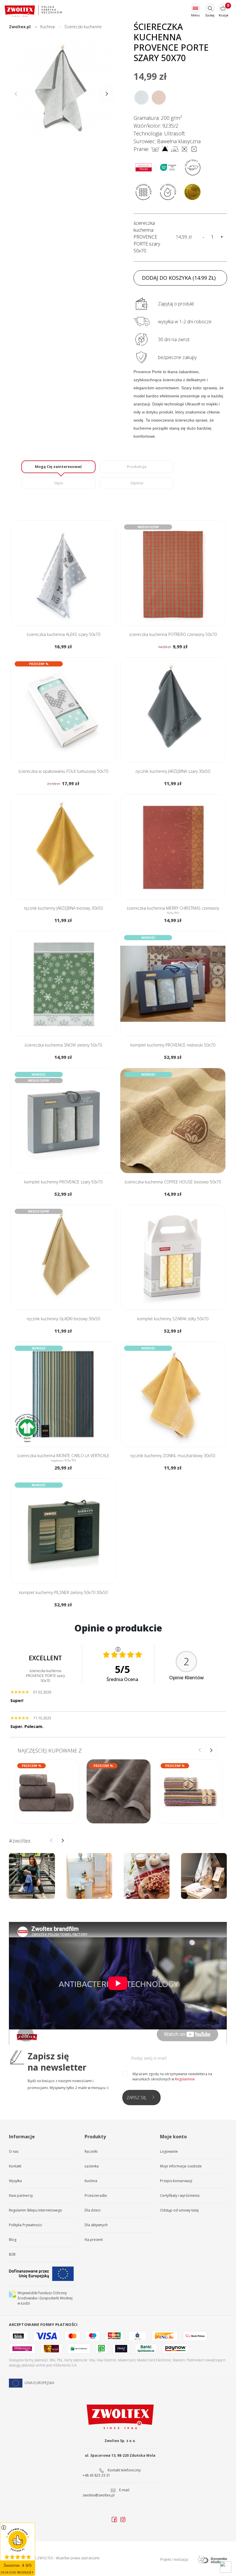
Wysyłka (15, 2181)
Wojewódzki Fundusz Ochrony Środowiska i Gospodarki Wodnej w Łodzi (45, 2298)
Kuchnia (91, 2181)
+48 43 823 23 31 (96, 2475)
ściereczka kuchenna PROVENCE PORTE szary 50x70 (147, 237)
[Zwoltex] (33, 11)
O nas (14, 2151)
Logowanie (169, 2151)
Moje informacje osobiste (181, 2166)
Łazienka (92, 2166)
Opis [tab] (59, 483)
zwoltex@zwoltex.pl (99, 2495)
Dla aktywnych (96, 2225)
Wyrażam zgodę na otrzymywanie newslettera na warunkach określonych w (172, 2077)
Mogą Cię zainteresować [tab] (58, 467)
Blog (13, 2240)
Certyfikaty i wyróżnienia (180, 2196)
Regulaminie (185, 2079)
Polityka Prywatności (25, 2225)
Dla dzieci (93, 2210)
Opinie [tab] (137, 483)
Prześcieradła (96, 2196)
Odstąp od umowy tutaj (179, 2210)
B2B (12, 2254)
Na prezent (94, 2240)
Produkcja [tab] (137, 467)
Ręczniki (91, 2151)
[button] (107, 94)
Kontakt (15, 2166)
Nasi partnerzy (21, 2196)
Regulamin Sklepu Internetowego (36, 2210)
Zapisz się (136, 2098)
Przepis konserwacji (176, 2181)
